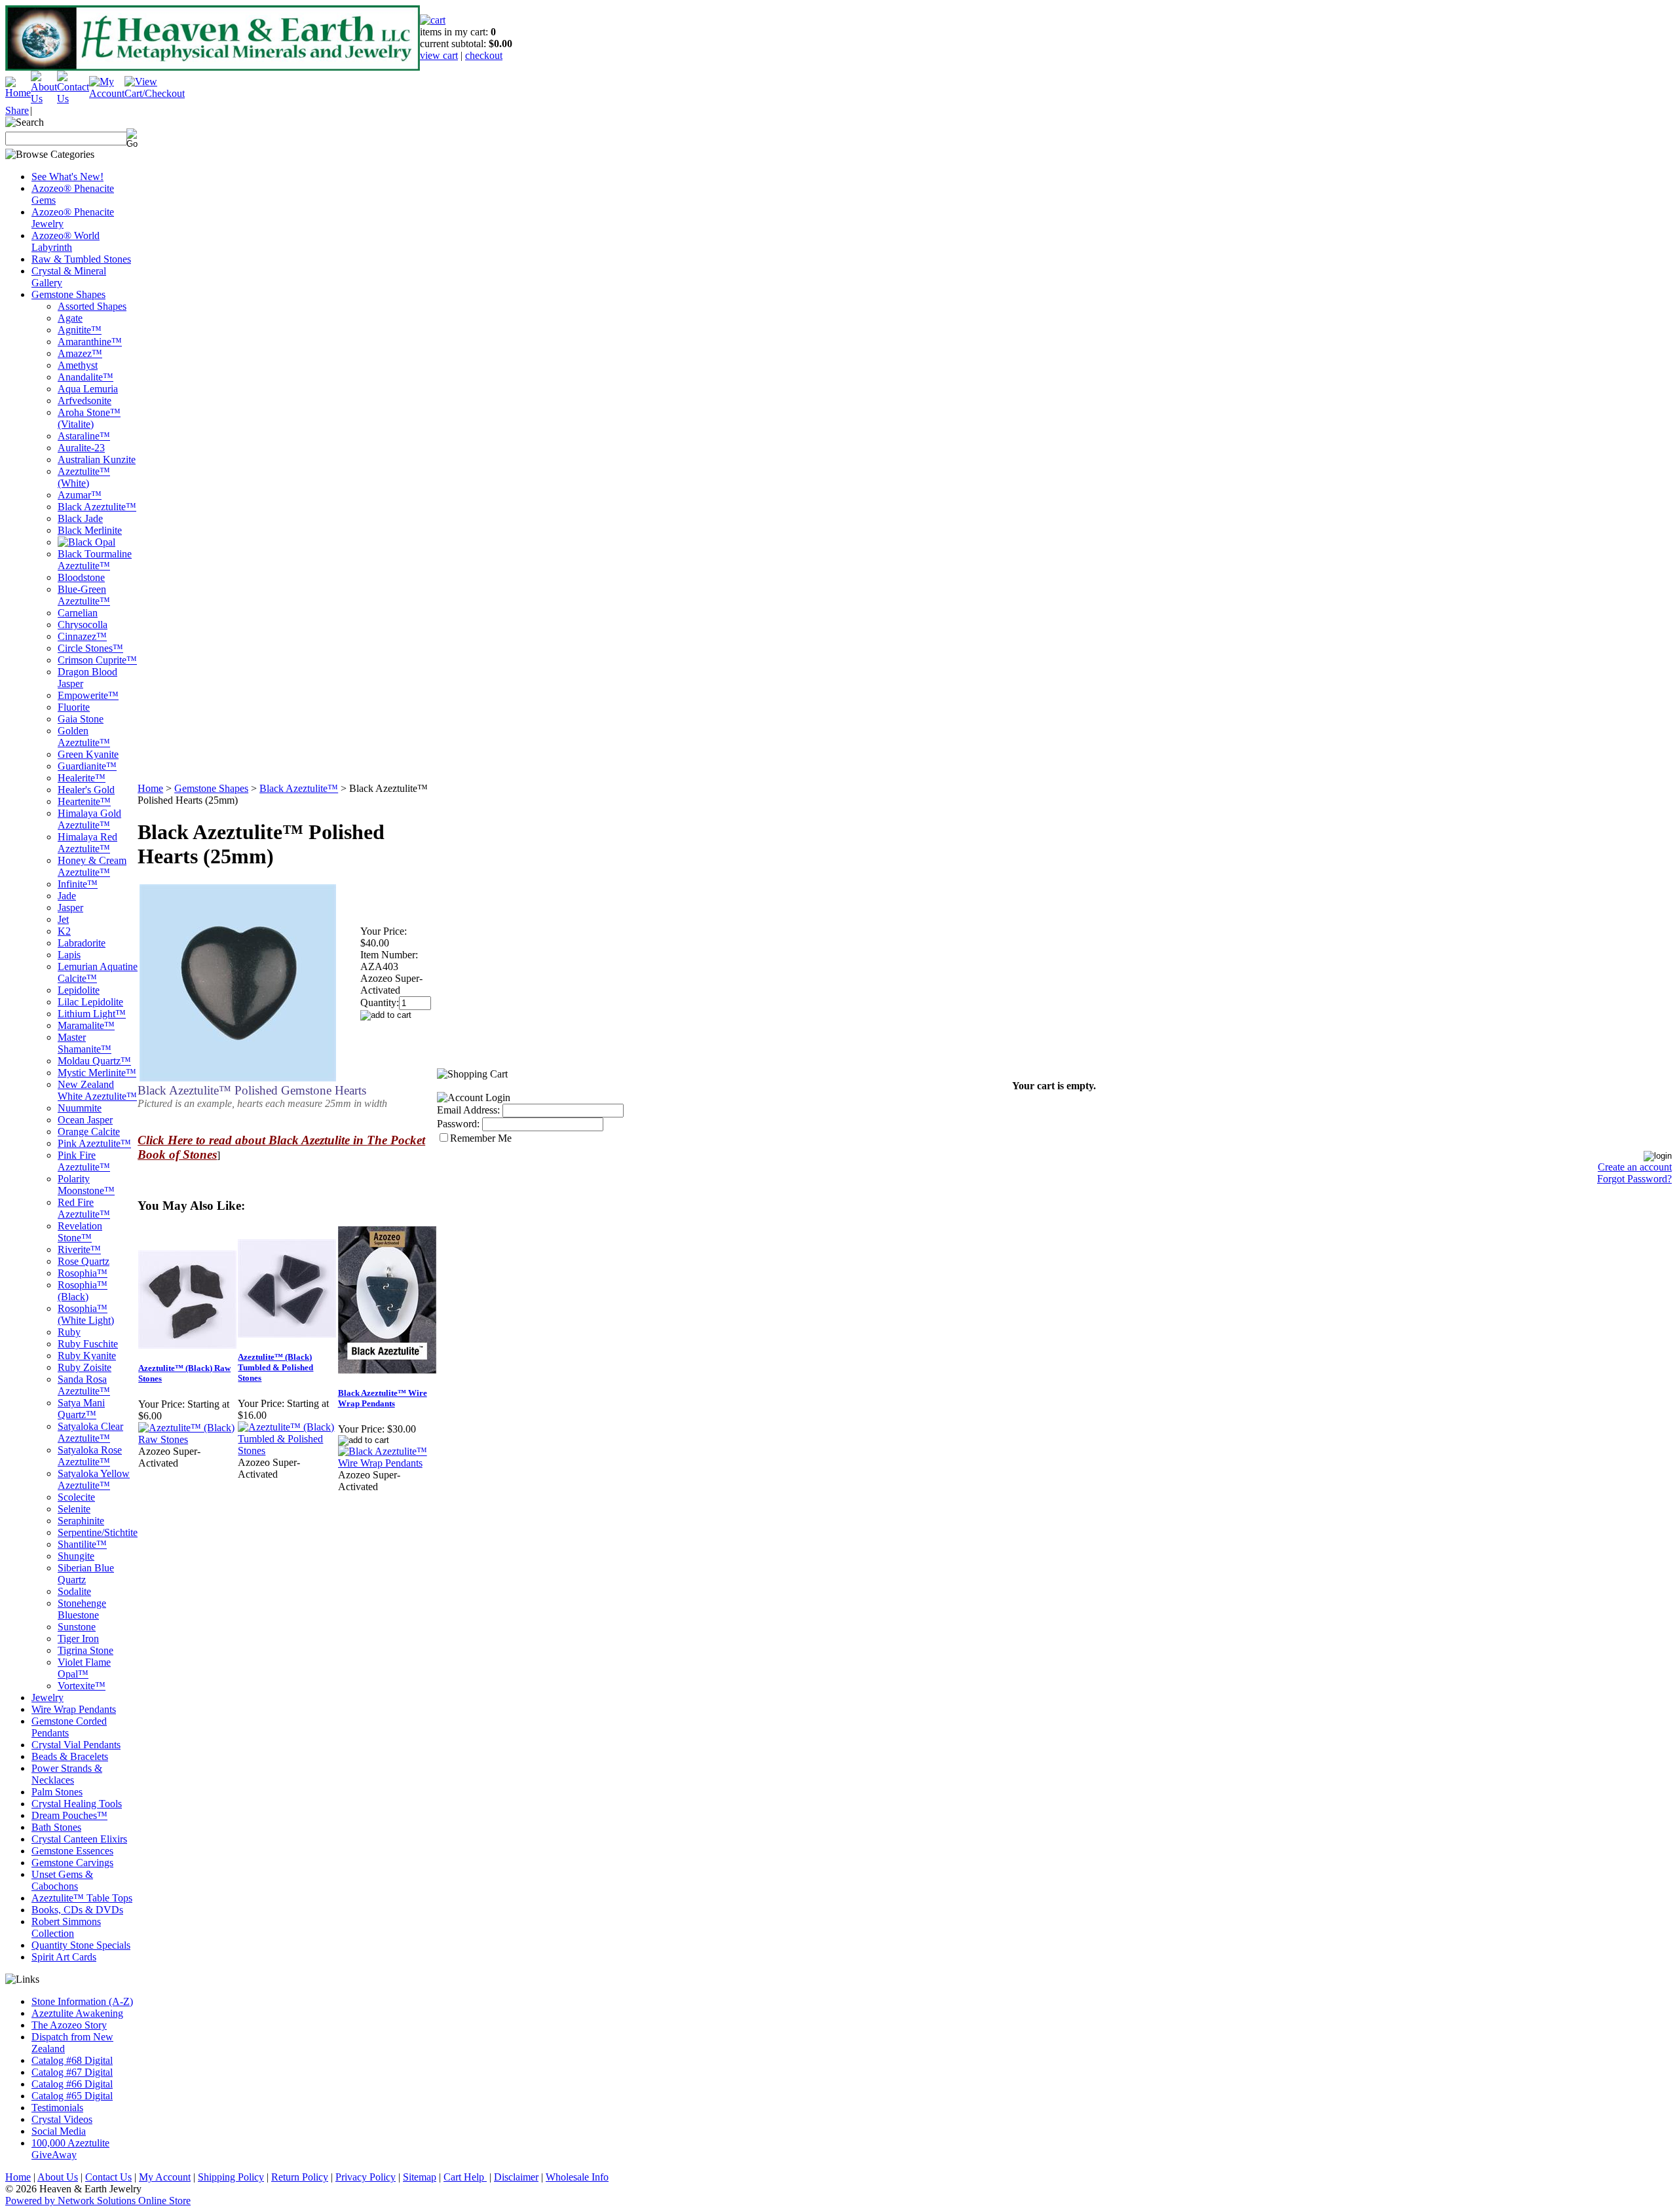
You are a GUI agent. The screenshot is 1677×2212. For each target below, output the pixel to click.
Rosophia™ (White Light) (86, 1314)
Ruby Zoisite (85, 1367)
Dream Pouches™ (69, 1815)
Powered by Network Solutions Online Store (98, 2201)
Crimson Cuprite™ (97, 660)
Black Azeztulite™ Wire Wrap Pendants (383, 1398)
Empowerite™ (88, 695)
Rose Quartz (84, 1261)
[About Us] (44, 99)
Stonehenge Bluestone (82, 1609)
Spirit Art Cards (64, 1957)
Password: (458, 1124)
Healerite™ (82, 778)
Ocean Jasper (85, 1120)
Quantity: (380, 1003)
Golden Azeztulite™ (84, 737)
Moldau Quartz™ (94, 1061)
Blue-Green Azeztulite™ (84, 595)
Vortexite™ (82, 1686)
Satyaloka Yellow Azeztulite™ (94, 1479)
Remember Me (481, 1138)
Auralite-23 (81, 448)
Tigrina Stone (85, 1650)
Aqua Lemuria (88, 389)
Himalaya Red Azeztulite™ (87, 843)
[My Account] (107, 93)
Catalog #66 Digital (72, 2084)
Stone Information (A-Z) (82, 2001)
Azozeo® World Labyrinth (66, 241)
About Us (58, 2177)
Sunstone (77, 1627)
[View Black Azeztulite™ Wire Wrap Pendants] (387, 1463)
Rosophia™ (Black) (83, 1291)
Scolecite (76, 1497)
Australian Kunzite (97, 459)
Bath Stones (56, 1827)
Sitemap (420, 2177)
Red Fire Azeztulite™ (84, 1208)
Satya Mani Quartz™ (81, 1409)
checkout (484, 55)
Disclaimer (516, 2177)
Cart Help (465, 2177)
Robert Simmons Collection (66, 1927)
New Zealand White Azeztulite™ (97, 1090)
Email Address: (468, 1110)
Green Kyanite (88, 754)
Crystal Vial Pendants (76, 1745)
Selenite (74, 1509)
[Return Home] (18, 93)
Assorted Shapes (92, 306)
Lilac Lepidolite (90, 1002)
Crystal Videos (62, 2119)
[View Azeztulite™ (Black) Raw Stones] (187, 1439)
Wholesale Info (577, 2177)
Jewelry (47, 1697)
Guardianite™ (87, 766)
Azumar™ (80, 495)
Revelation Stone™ (80, 1232)
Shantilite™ (82, 1544)
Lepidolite (79, 990)
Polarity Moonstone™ (86, 1185)
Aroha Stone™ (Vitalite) (89, 418)
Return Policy (300, 2177)
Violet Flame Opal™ (84, 1668)
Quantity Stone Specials (81, 1945)
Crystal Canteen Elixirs (79, 1839)
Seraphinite (81, 1521)
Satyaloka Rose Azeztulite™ (90, 1456)
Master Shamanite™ (85, 1043)
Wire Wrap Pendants (74, 1709)
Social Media (59, 2131)
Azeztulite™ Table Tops (82, 1898)
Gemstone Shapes (68, 294)
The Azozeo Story (69, 2025)
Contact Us (108, 2177)
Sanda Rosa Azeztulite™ (84, 1385)
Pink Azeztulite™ (94, 1143)
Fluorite (74, 707)
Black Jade (80, 518)
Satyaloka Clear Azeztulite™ (90, 1432)
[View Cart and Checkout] (155, 93)
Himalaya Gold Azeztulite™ (89, 819)
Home (150, 788)
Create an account (1635, 1167)
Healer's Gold (86, 790)
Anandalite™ (85, 377)
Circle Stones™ (90, 648)
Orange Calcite (89, 1132)
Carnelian (78, 613)
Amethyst (78, 365)
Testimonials (57, 2108)
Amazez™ (80, 353)
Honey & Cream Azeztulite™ (92, 866)
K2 (64, 931)
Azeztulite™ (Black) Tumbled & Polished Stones (275, 1367)
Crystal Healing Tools (77, 1804)
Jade (67, 896)
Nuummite (80, 1108)
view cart (439, 55)
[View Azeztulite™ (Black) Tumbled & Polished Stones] (287, 1451)
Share (17, 110)
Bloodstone (81, 577)
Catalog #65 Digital (72, 2096)
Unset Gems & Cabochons (62, 1880)
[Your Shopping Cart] (433, 20)
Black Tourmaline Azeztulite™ (95, 560)
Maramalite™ (86, 1025)
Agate (70, 318)
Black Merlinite (90, 530)
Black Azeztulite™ (97, 507)
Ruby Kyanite (87, 1356)
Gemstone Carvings (72, 1863)
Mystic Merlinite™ (97, 1073)
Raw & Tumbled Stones (81, 259)
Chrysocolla (83, 625)
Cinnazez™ (82, 636)
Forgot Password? (1634, 1179)
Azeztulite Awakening (77, 2013)
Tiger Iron (78, 1639)
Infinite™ (78, 884)
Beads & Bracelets (70, 1756)
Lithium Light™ (92, 1014)
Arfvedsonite (85, 401)
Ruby (69, 1332)
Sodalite (74, 1591)
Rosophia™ (83, 1273)
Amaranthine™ (90, 342)
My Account (165, 2177)
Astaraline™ (84, 436)
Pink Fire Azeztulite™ (84, 1161)
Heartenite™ (84, 801)
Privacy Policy (366, 2177)
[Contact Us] (73, 99)
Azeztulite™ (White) (84, 477)
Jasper (70, 908)
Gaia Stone (81, 719)
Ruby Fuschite (88, 1344)
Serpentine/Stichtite (98, 1532)
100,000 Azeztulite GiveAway (70, 2149)
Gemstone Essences (72, 1851)
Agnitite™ (80, 330)
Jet (63, 919)
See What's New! (67, 177)
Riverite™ (79, 1249)
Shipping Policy (231, 2177)
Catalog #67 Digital (72, 2072)
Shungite (76, 1556)
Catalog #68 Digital (72, 2060)
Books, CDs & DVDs (77, 1910)
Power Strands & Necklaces (67, 1774)
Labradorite (82, 943)
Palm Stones (57, 1792)
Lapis (69, 955)
